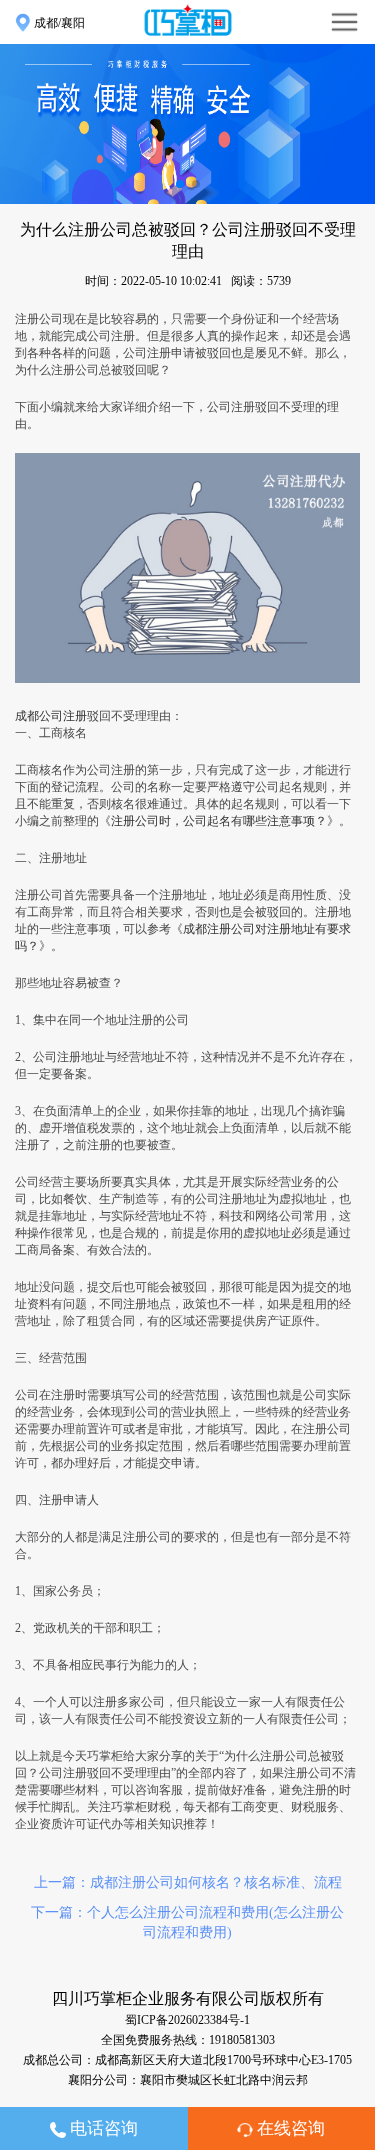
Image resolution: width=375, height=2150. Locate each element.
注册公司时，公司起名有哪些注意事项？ (219, 821)
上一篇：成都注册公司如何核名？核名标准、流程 (188, 1882)
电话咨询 (102, 2128)
